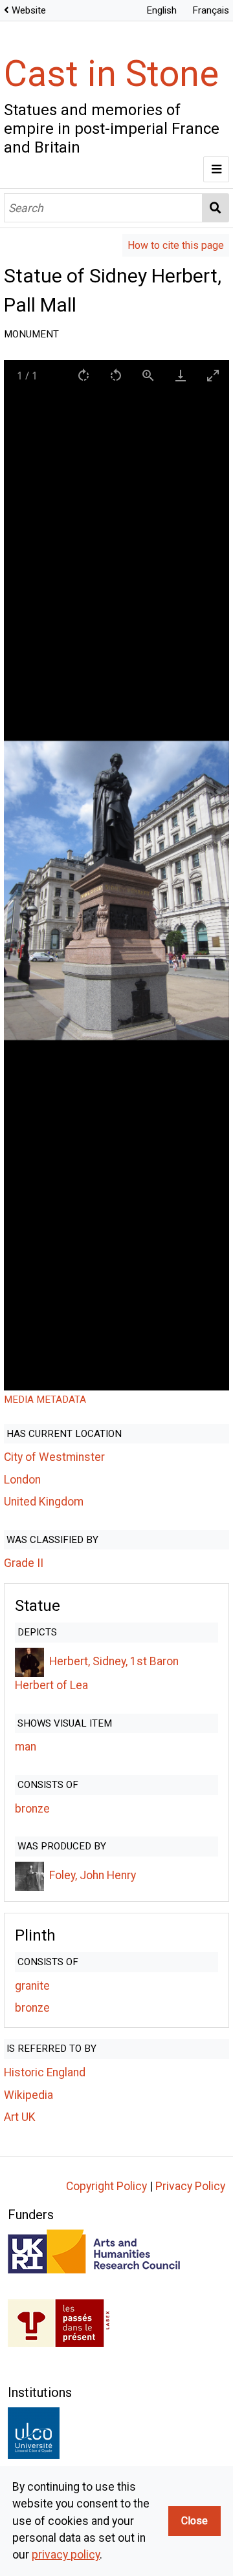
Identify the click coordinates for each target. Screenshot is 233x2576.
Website (29, 10)
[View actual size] (148, 375)
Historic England (45, 2072)
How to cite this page (176, 245)
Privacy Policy (190, 2186)
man (26, 1747)
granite (32, 1986)
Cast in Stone (111, 74)
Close (194, 2521)
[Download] (181, 375)
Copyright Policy (106, 2186)
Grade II (24, 1563)
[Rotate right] (83, 375)
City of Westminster (54, 1457)
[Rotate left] (116, 375)
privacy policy (66, 2555)
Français (211, 10)
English (161, 10)
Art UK (20, 2117)
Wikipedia (28, 2095)
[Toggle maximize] (213, 375)
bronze (32, 1809)
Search (216, 208)
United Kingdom (44, 1502)
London (22, 1480)
